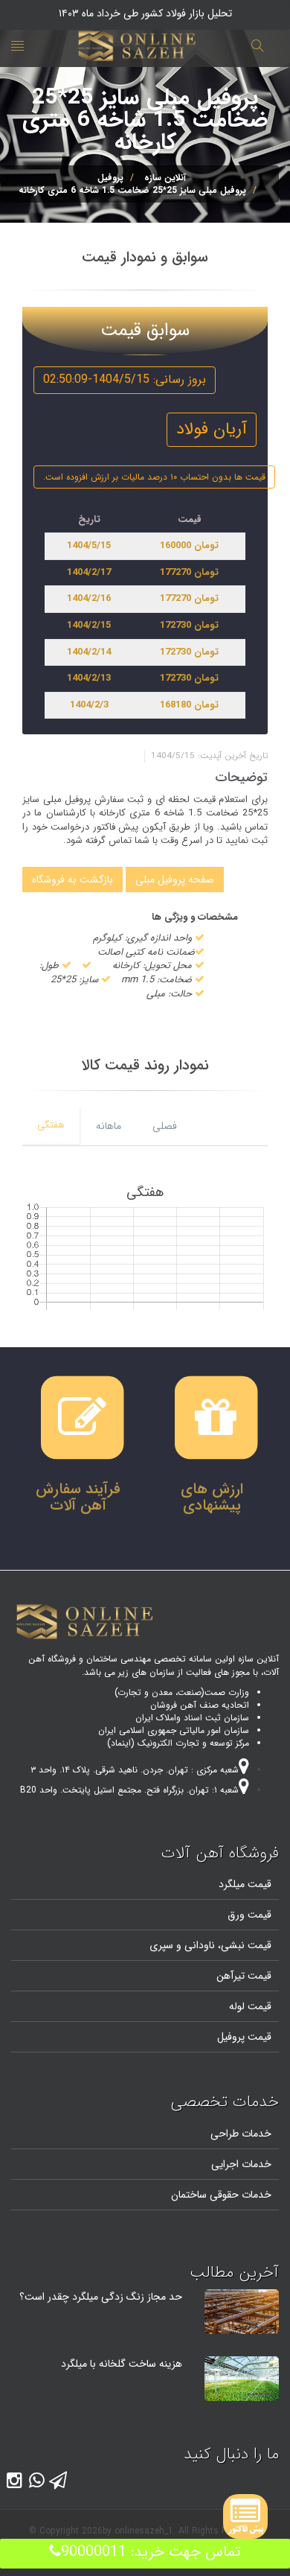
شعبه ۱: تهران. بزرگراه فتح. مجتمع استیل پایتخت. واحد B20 (129, 1790)
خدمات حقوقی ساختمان (221, 2195)
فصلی (165, 1126)
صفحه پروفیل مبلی (175, 880)
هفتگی (51, 1125)
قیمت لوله (250, 2006)
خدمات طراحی (241, 2134)
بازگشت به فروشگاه (72, 880)
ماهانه (109, 1126)
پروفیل (110, 178)
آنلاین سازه (165, 178)
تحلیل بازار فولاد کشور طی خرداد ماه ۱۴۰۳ (145, 13)
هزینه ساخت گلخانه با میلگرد (122, 2364)
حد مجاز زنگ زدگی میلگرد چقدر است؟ (101, 2297)
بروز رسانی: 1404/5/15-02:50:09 (125, 379)
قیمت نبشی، (243, 1945)
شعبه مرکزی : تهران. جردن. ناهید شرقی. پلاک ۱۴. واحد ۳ (135, 1770)
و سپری (165, 1945)
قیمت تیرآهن (244, 1976)
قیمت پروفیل (244, 2037)
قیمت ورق (249, 1915)
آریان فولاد (212, 429)
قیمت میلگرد (245, 1884)
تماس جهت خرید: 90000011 (151, 2552)
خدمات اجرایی (241, 2164)
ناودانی (198, 1945)
